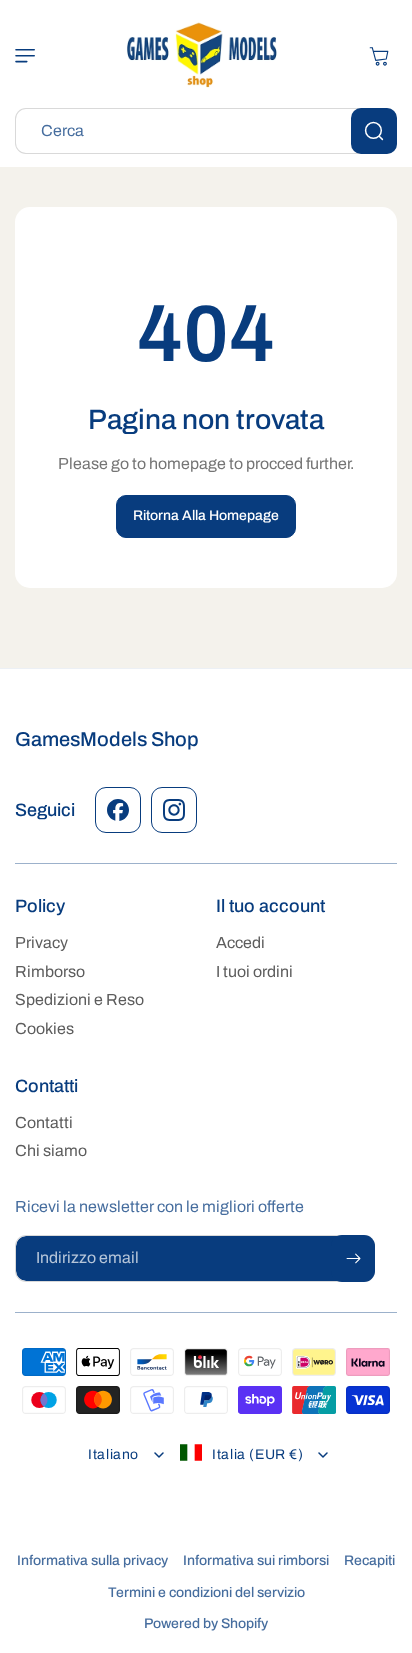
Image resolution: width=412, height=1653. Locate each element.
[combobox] (206, 131)
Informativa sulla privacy (92, 1560)
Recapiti (369, 1560)
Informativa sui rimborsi (256, 1560)
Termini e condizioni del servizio (206, 1592)
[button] (35, 56)
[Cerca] (374, 131)
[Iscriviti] (353, 1258)
